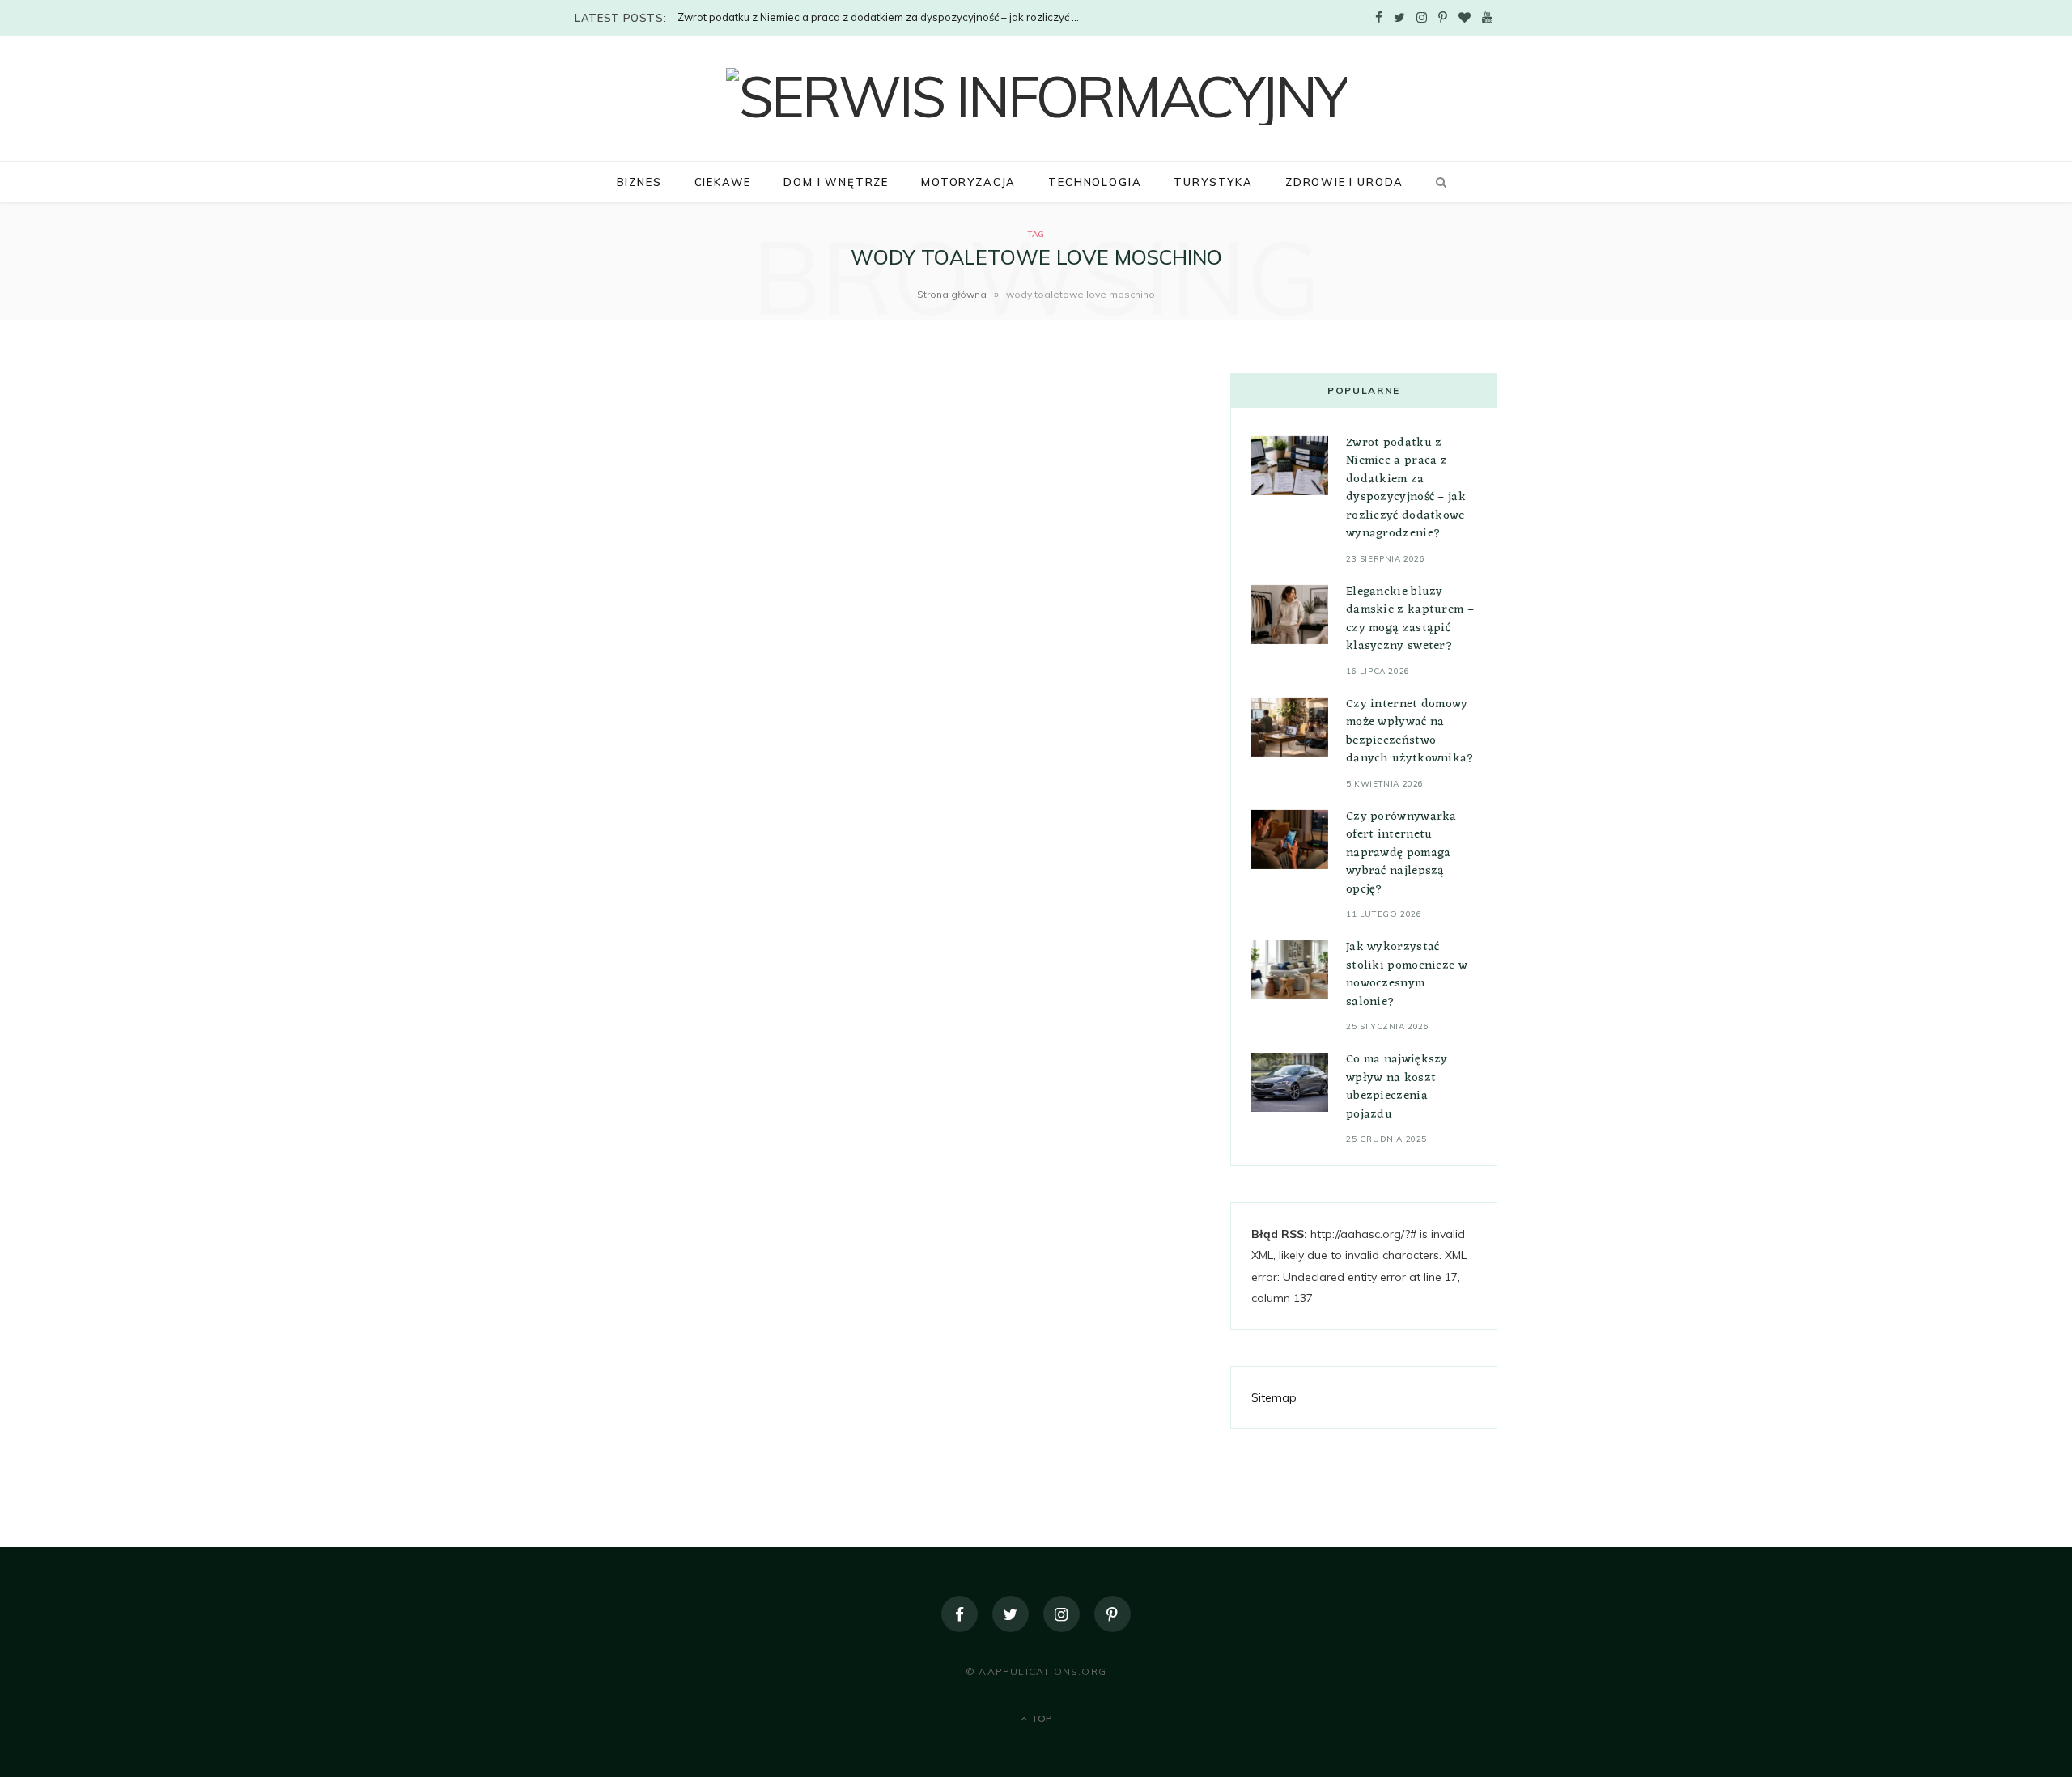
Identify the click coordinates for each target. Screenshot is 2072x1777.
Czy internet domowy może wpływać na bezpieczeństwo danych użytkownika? (1410, 732)
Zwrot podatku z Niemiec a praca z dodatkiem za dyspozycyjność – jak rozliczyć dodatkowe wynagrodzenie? (884, 17)
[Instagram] (1061, 1614)
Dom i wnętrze (836, 182)
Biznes (639, 182)
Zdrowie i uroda (1344, 182)
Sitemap (1274, 1397)
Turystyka (1213, 182)
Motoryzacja (968, 182)
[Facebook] (960, 1614)
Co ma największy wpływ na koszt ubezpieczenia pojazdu (1397, 1087)
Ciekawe (723, 182)
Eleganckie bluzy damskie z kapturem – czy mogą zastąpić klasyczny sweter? (1410, 619)
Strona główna (952, 294)
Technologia (1095, 182)
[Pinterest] (1112, 1614)
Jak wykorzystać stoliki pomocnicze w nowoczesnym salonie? (1407, 975)
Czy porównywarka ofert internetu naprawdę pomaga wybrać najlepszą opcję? (1401, 853)
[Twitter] (1011, 1614)
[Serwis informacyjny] (1036, 96)
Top (1040, 1718)
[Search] (1438, 182)
